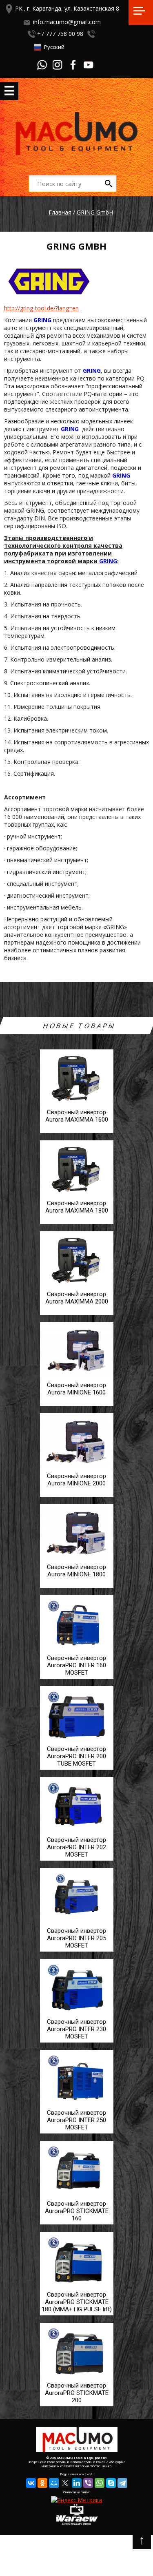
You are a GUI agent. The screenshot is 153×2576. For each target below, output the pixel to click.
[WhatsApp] (100, 2483)
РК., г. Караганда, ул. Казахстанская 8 (67, 8)
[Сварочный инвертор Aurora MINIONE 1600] (77, 1406)
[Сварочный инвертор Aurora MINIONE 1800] (77, 1588)
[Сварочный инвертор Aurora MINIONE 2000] (77, 1497)
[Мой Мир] (54, 2483)
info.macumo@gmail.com (67, 22)
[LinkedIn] (77, 2483)
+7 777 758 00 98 (60, 34)
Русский (54, 47)
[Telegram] (122, 2483)
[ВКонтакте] (31, 2483)
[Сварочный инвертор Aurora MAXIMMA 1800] (77, 1225)
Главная (60, 212)
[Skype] (111, 2483)
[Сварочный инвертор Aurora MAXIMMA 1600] (77, 1134)
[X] (65, 2483)
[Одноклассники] (42, 2483)
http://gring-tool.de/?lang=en (41, 308)
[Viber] (88, 2483)
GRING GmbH (95, 212)
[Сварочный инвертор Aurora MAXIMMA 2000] (77, 1316)
